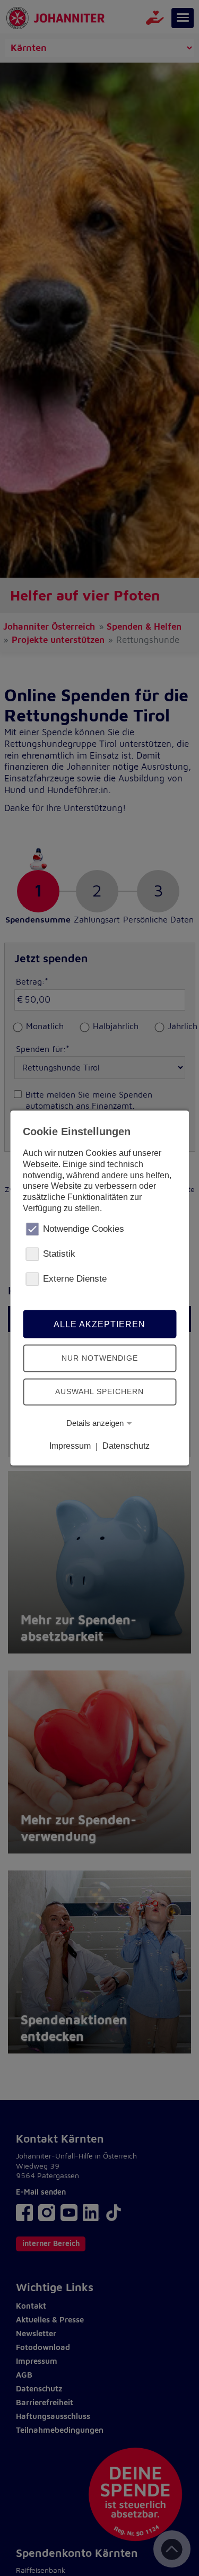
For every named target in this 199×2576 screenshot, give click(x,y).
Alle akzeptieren (99, 1324)
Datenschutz (126, 1446)
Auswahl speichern (99, 1391)
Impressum (70, 1446)
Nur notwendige (100, 1358)
